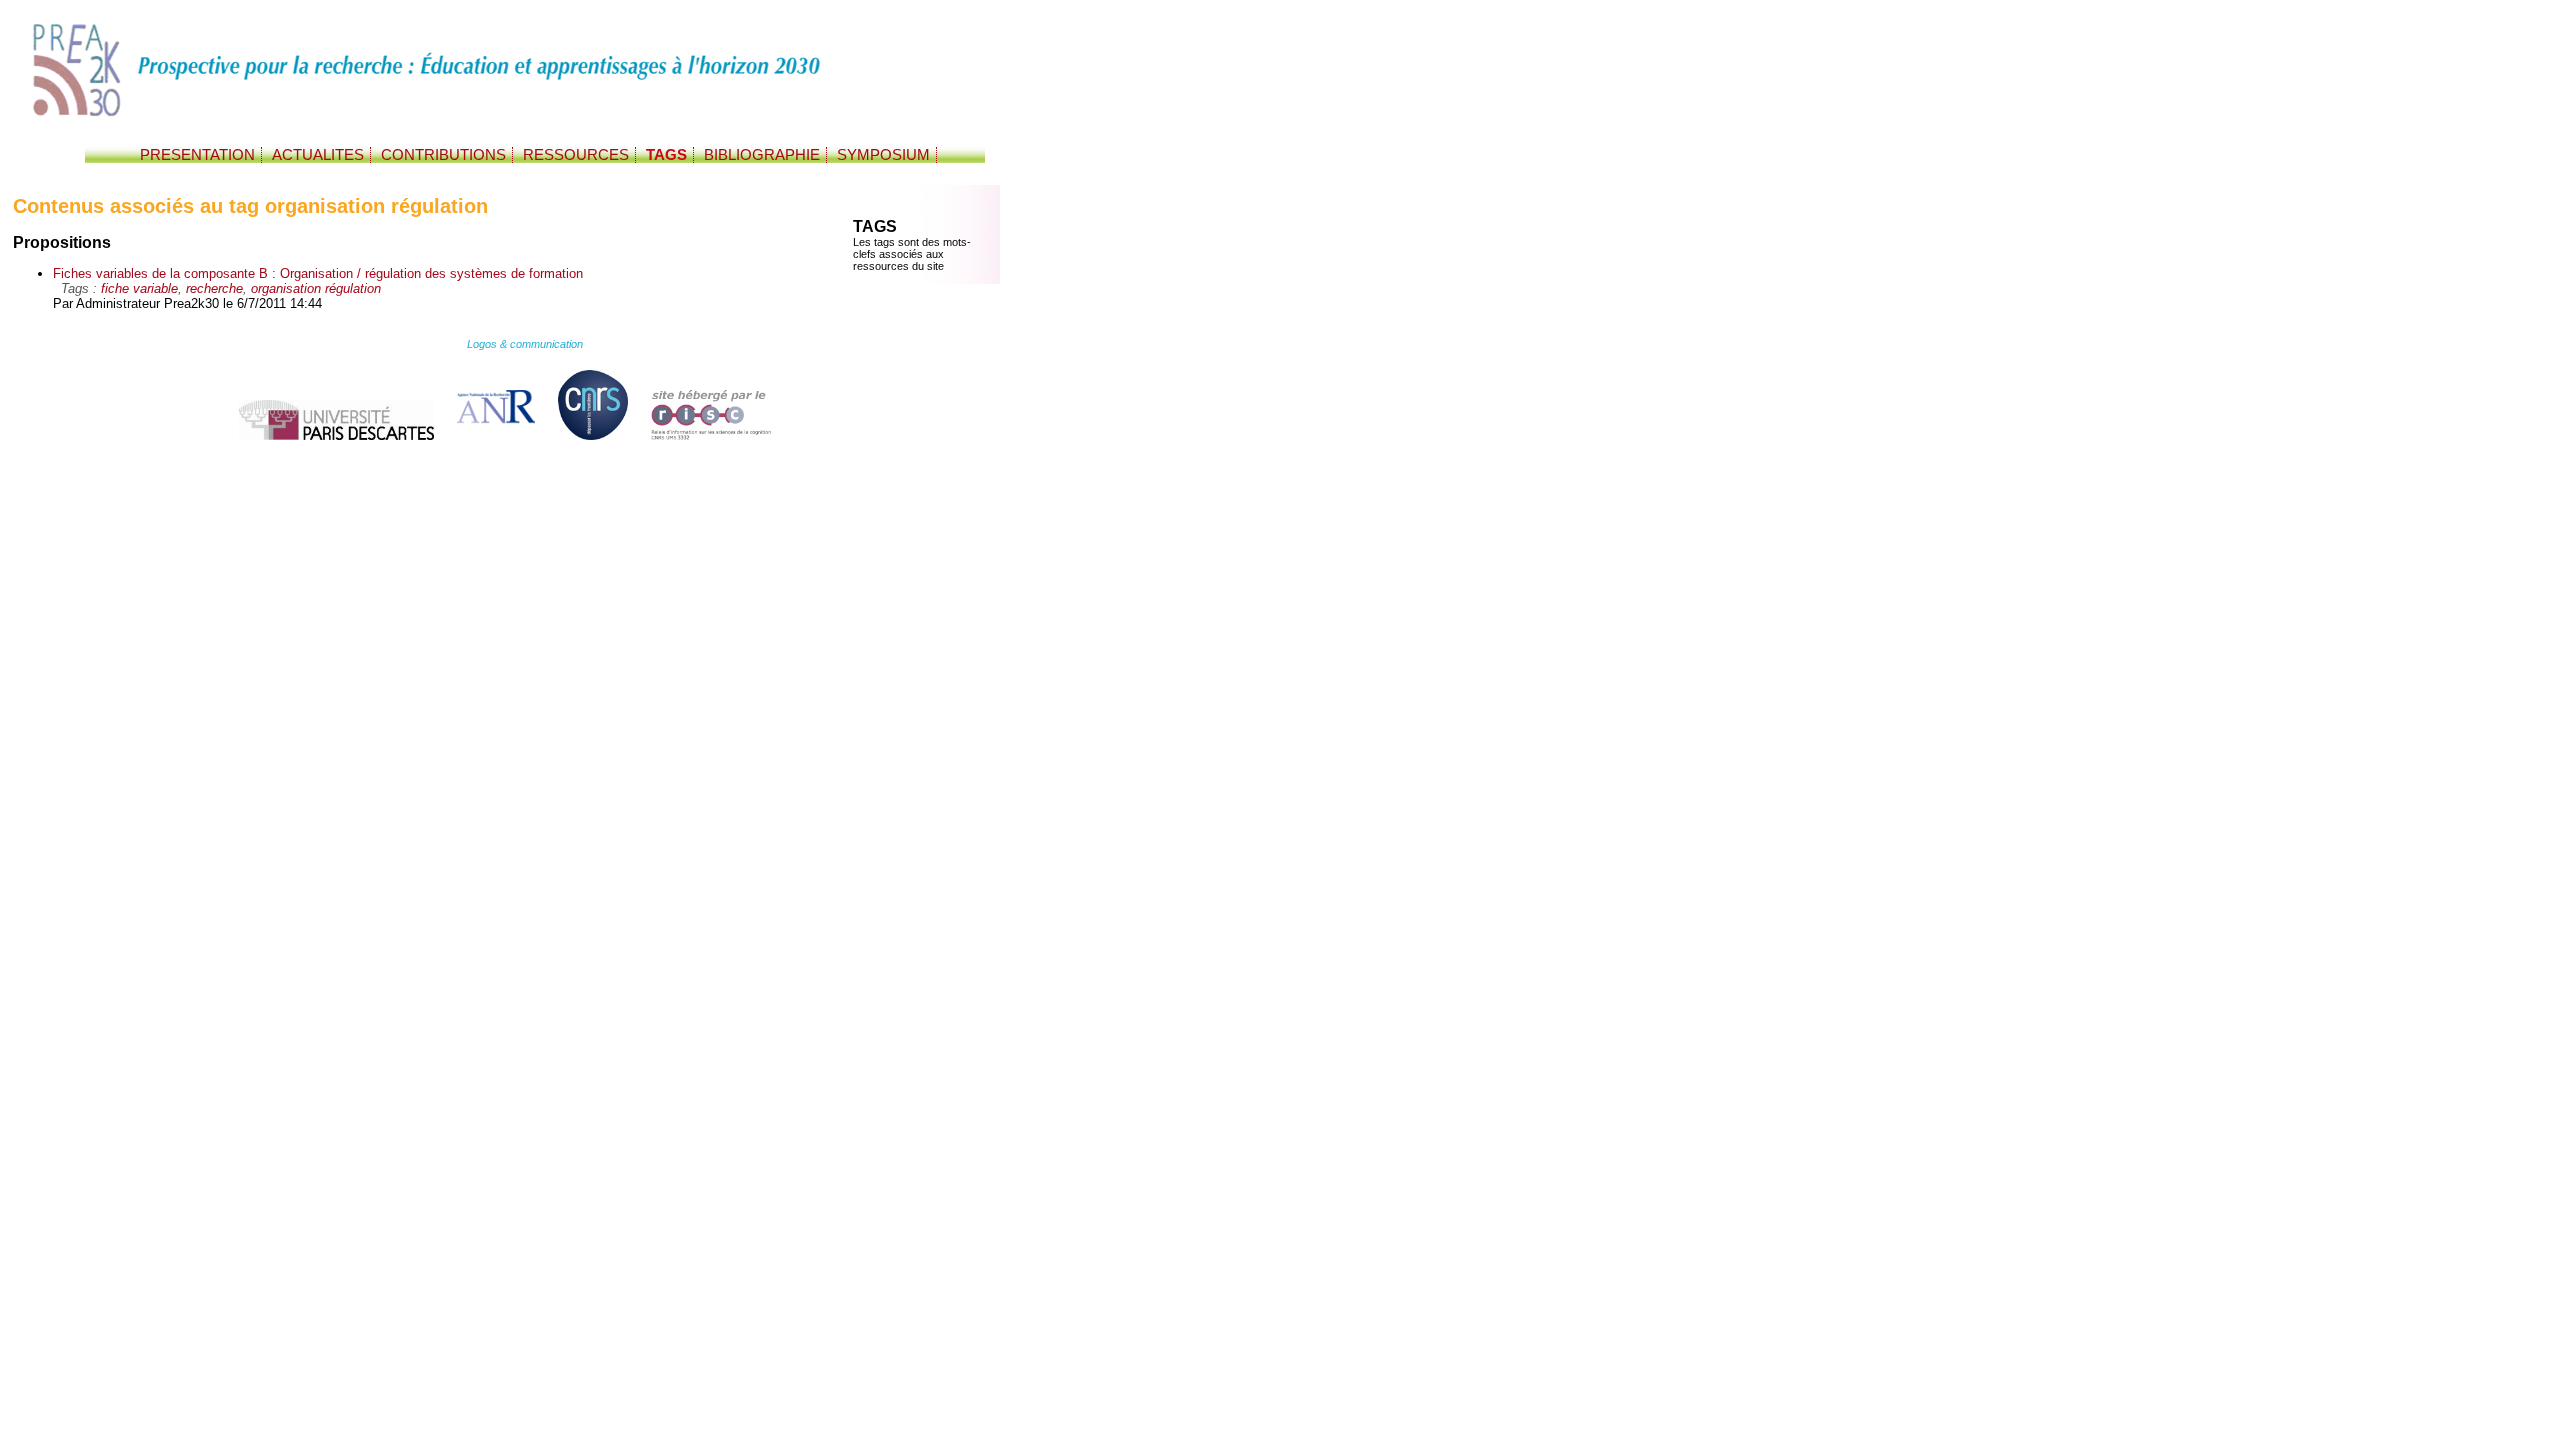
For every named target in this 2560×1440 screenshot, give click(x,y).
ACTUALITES (318, 155)
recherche (214, 288)
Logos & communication (525, 344)
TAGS (666, 155)
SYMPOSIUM (883, 155)
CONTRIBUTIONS (443, 155)
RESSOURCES (576, 155)
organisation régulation (316, 288)
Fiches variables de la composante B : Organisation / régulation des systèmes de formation (318, 273)
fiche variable (139, 288)
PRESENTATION (197, 155)
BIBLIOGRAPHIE (762, 155)
